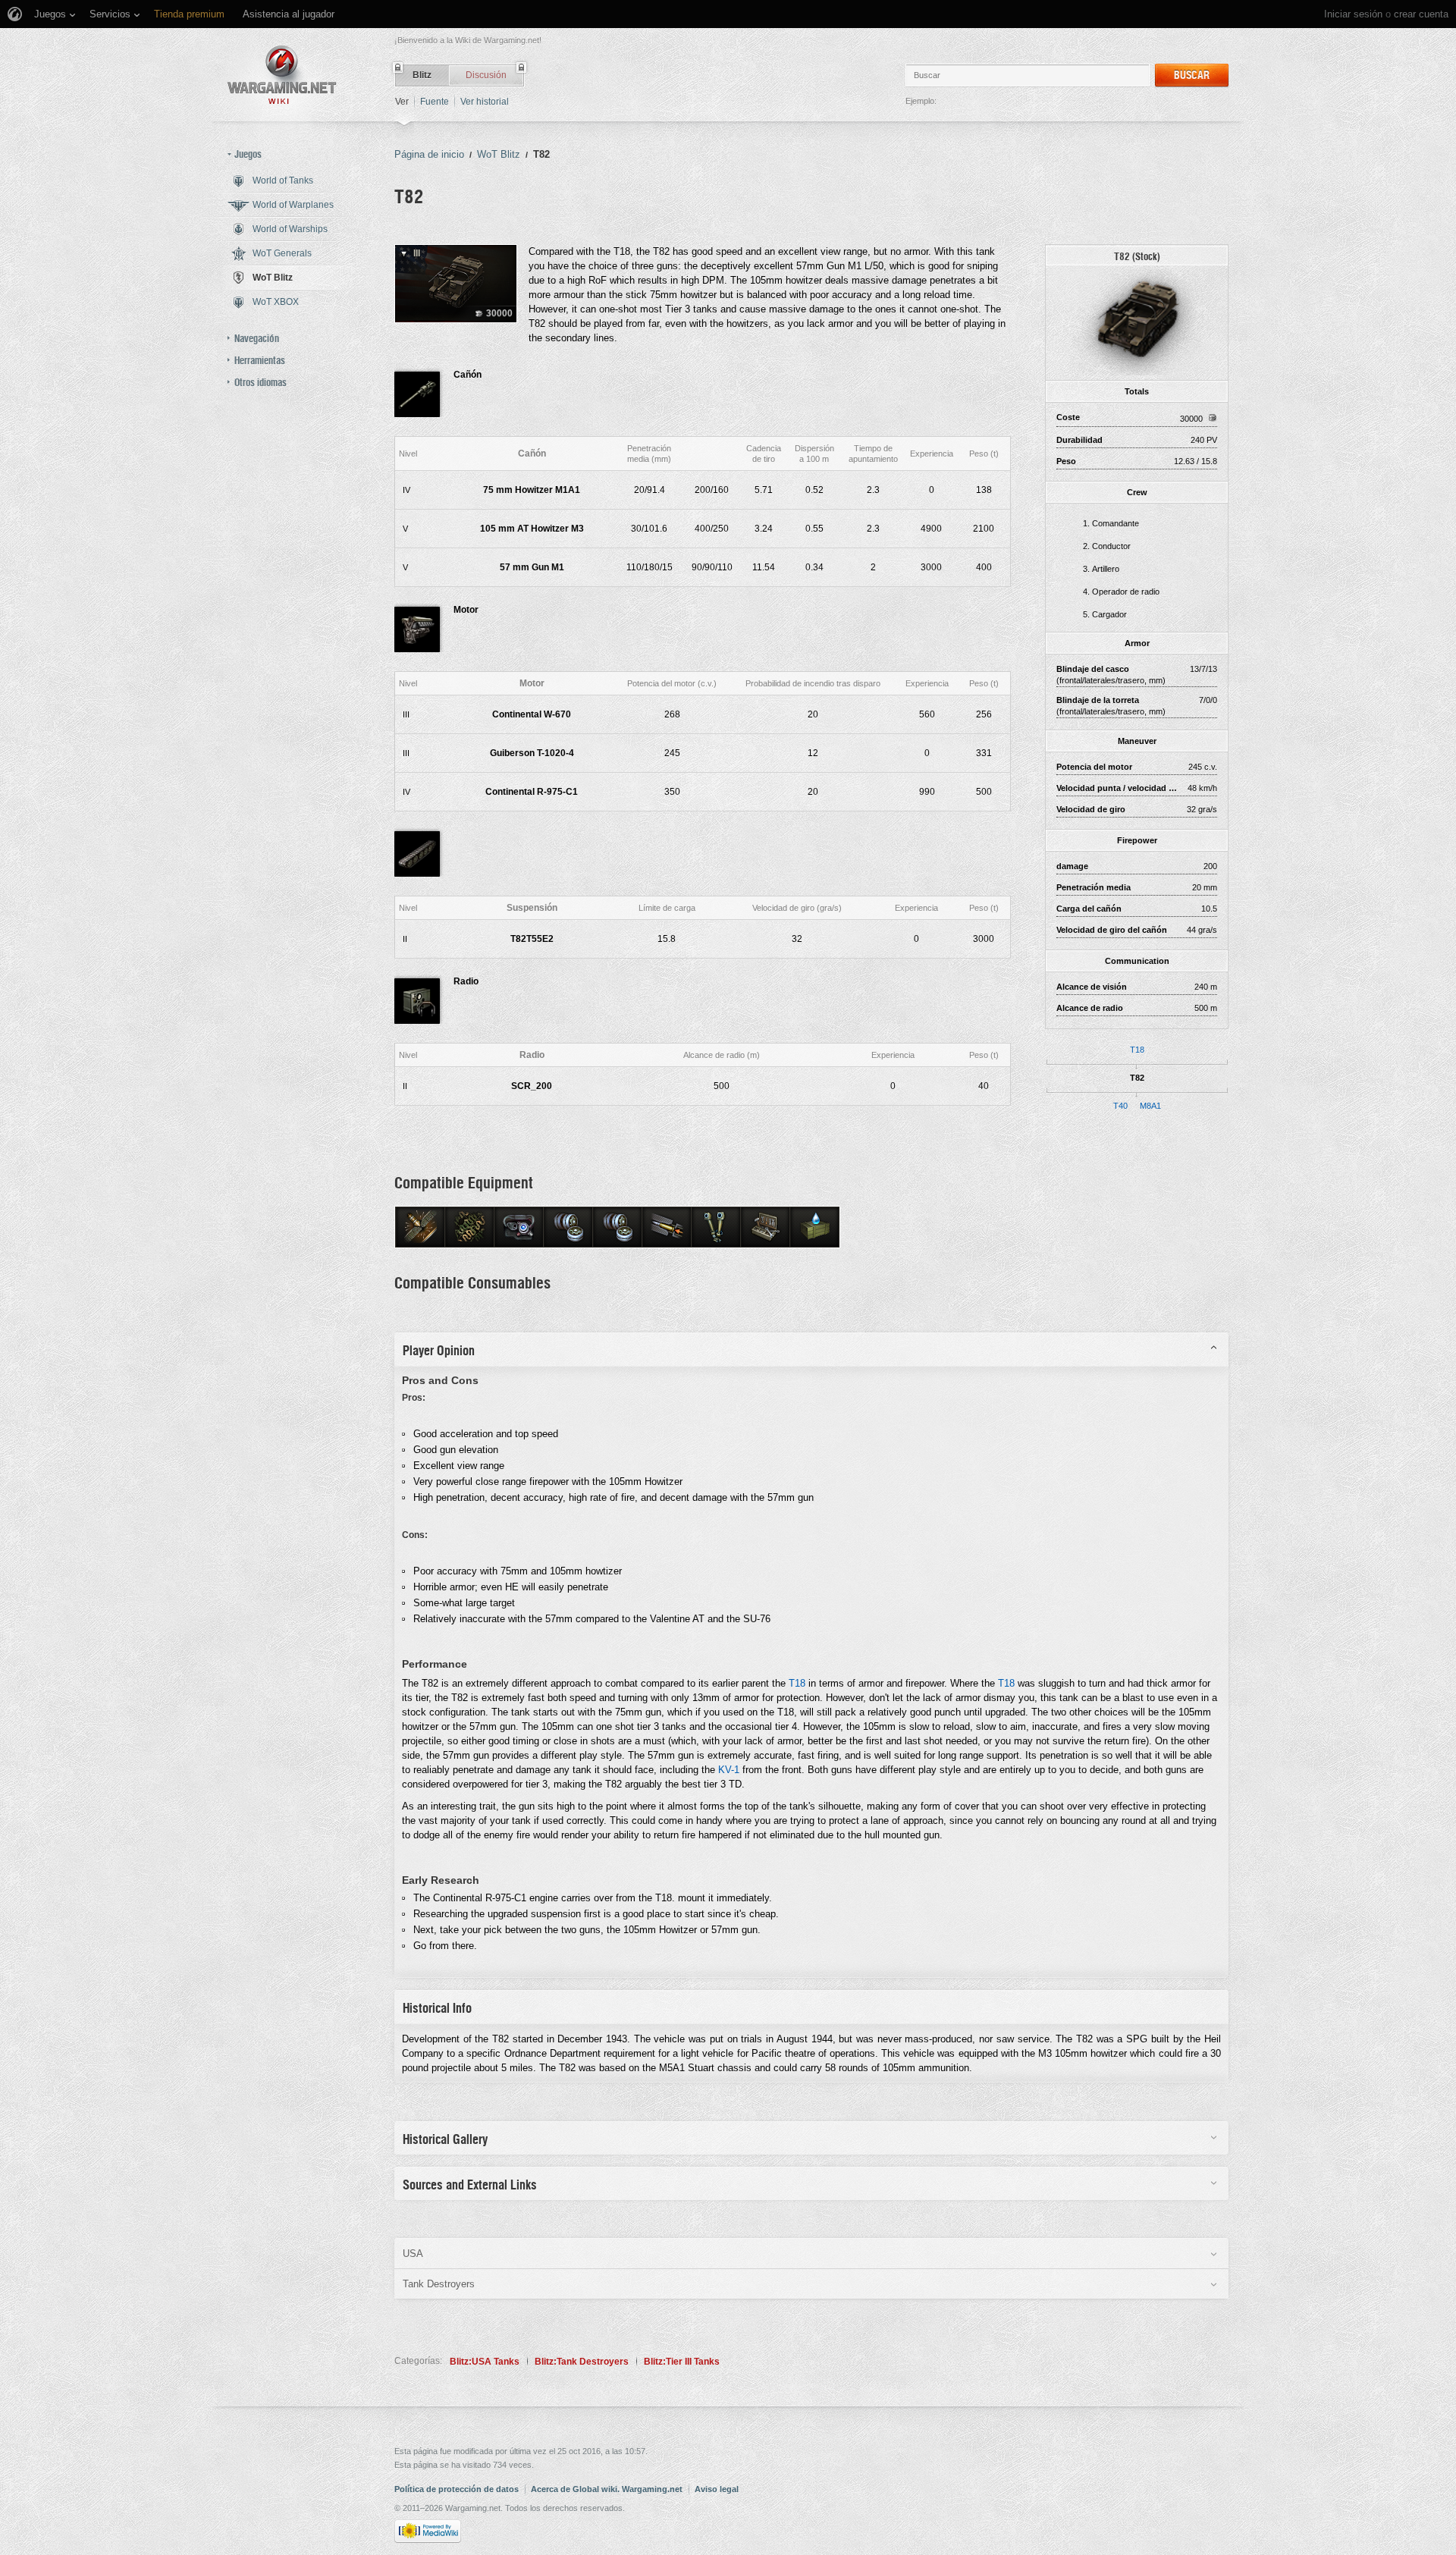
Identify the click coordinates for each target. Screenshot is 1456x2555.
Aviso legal (717, 2489)
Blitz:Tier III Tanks (682, 2362)
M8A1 (1150, 1106)
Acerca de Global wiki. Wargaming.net (607, 2489)
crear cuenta (1421, 14)
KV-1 (729, 1770)
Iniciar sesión (1353, 14)
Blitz (422, 75)
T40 (1120, 1106)
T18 (1137, 1050)
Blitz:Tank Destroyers (582, 2362)
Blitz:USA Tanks (485, 2362)
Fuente (435, 102)
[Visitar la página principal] (282, 75)
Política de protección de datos (457, 2489)
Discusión (486, 75)
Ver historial (485, 102)
